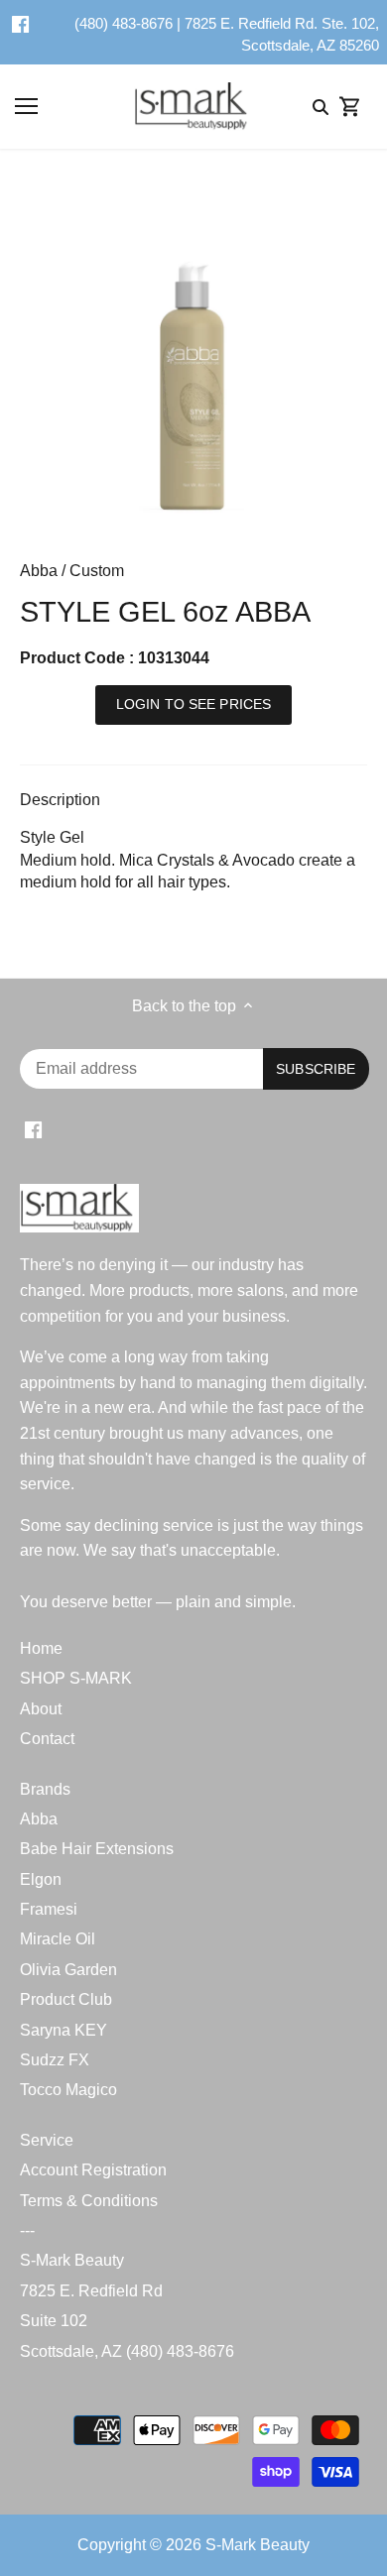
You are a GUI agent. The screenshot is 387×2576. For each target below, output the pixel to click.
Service (47, 2140)
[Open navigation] (26, 106)
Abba (39, 571)
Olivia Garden (68, 1970)
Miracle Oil (58, 1939)
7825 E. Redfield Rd (91, 2291)
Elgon (41, 1879)
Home (41, 1648)
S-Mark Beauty (72, 2260)
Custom (97, 571)
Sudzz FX (55, 2060)
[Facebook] (20, 24)
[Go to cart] (350, 107)
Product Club (66, 1999)
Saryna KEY (64, 2030)
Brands (45, 1789)
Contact (47, 1739)
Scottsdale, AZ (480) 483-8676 (127, 2351)
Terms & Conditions (89, 2201)
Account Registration (93, 2170)
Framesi (49, 1909)
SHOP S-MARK (76, 1678)
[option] (193, 362)
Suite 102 (54, 2321)
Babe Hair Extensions (97, 1849)
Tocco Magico (68, 2090)
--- (27, 2230)
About (41, 1709)
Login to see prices (194, 704)
